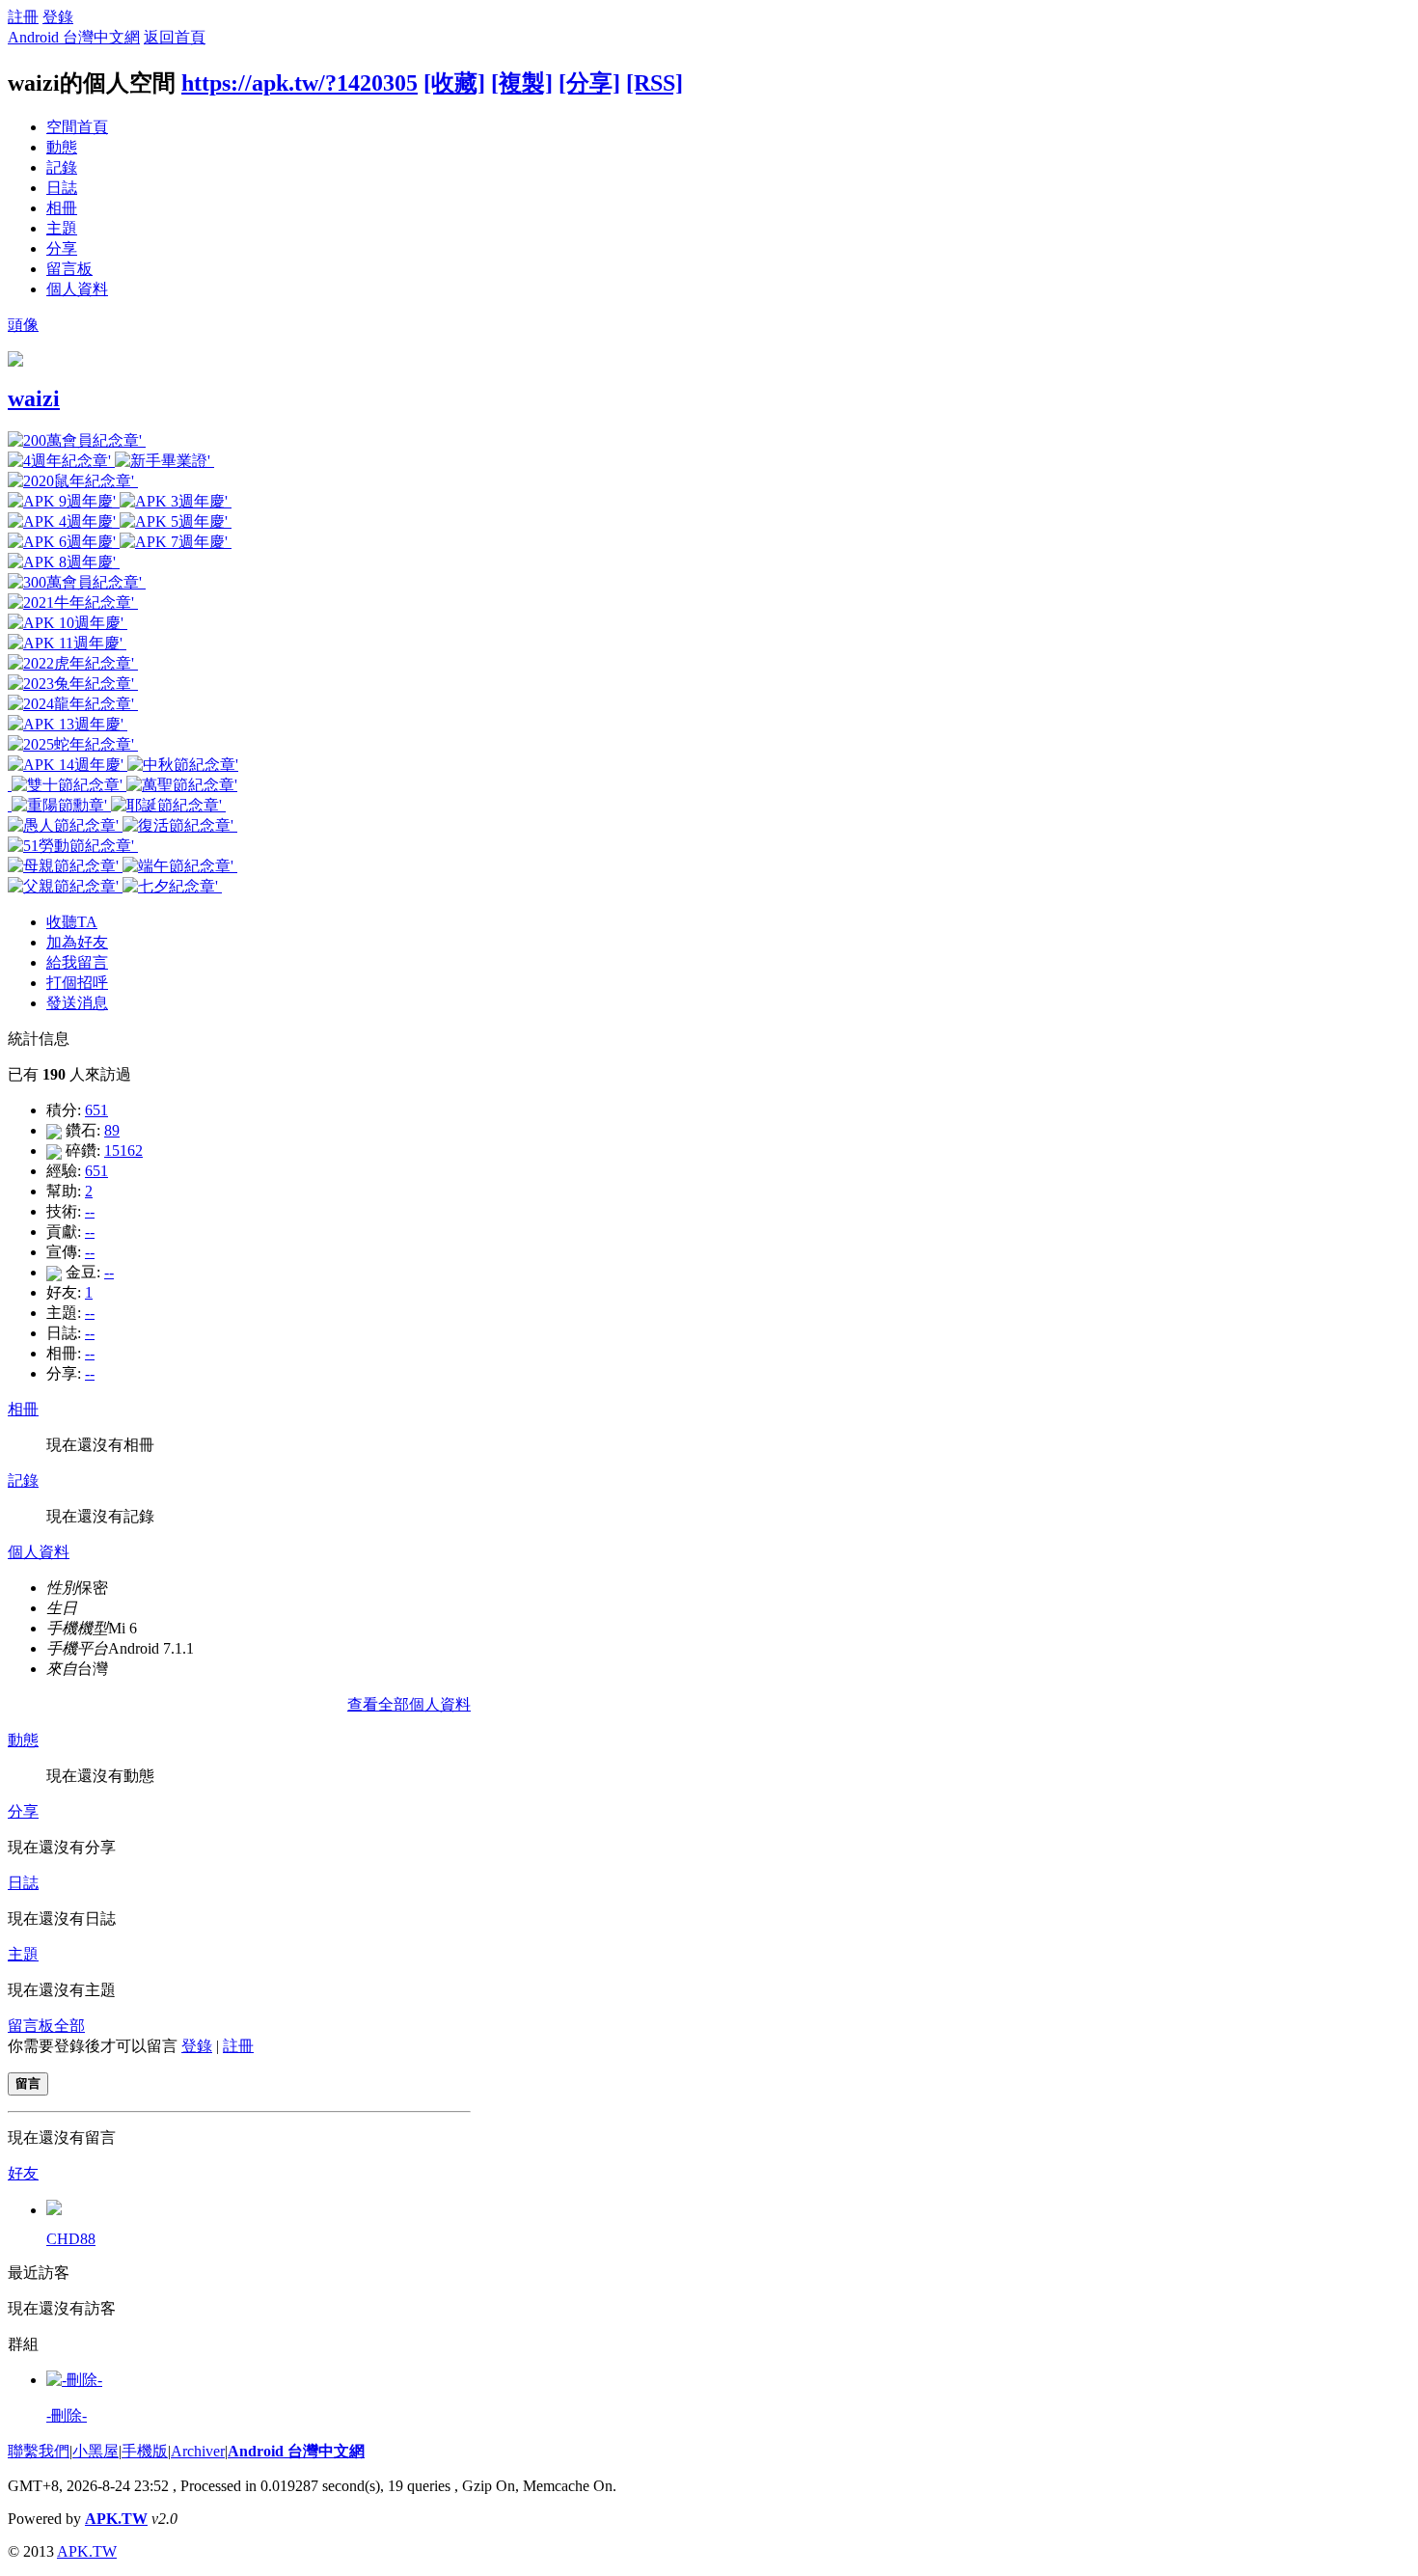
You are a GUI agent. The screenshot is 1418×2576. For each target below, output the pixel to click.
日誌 (62, 188)
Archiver (198, 2451)
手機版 (145, 2451)
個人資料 (77, 289)
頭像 (23, 325)
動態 (62, 147)
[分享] (589, 83)
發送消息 (77, 1003)
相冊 (62, 208)
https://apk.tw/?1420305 (300, 83)
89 (112, 1130)
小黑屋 (95, 2451)
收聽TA (72, 922)
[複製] (522, 83)
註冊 (23, 17)
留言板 (69, 269)
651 (96, 1110)
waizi (34, 398)
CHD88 (71, 2239)
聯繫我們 (39, 2451)
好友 (23, 2173)
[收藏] (454, 83)
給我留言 (77, 962)
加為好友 (77, 942)
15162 (123, 1151)
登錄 (58, 17)
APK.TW (116, 2519)
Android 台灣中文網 (74, 37)
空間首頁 (77, 127)
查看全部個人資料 (409, 1704)
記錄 (62, 167)
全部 (69, 2026)
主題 (62, 228)
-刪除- (67, 2415)
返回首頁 (175, 37)
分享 (62, 248)
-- (90, 1211)
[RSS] (654, 83)
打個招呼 (77, 983)
